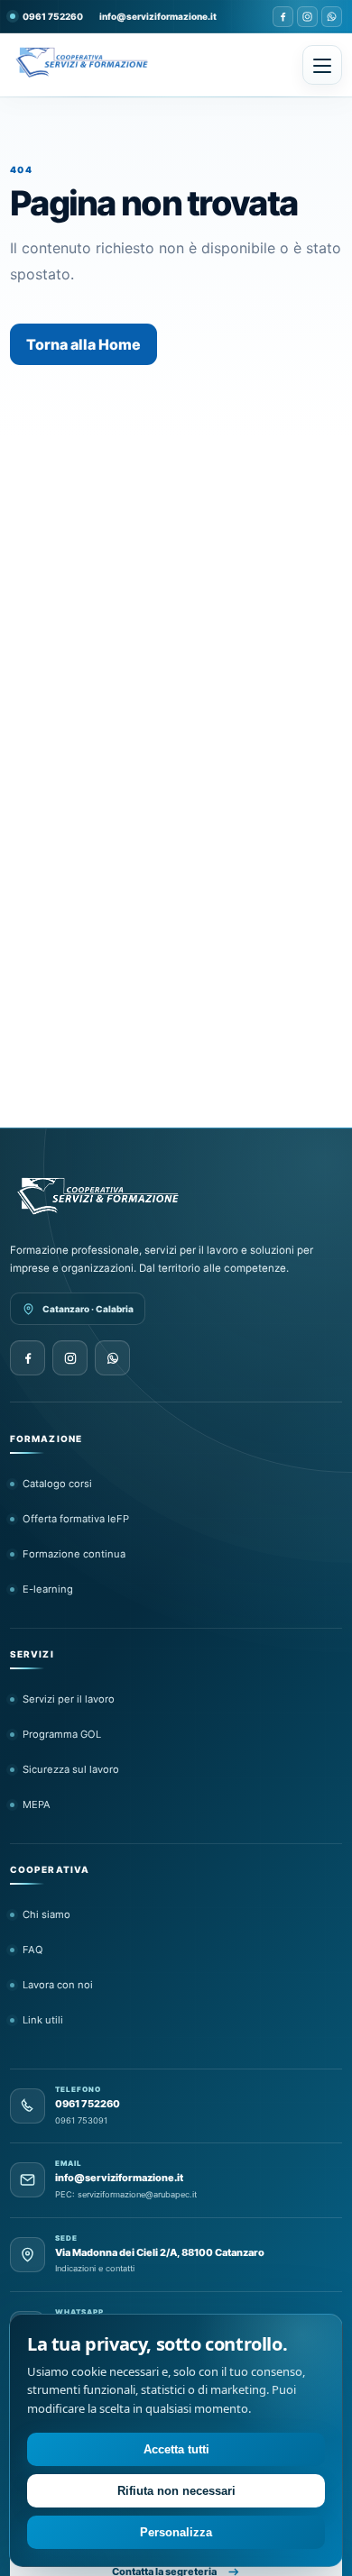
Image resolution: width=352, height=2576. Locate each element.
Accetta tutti (176, 2449)
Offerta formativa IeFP (76, 1519)
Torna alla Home (83, 344)
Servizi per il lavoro (69, 1699)
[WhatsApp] (332, 17)
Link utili (43, 2020)
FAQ (33, 1950)
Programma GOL (62, 1734)
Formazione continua (74, 1554)
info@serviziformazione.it (158, 16)
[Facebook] (283, 17)
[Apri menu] (322, 65)
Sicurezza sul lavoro (71, 1769)
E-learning (48, 1589)
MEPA (37, 1804)
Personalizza (176, 2532)
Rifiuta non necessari (176, 2491)
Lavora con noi (58, 1985)
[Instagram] (307, 17)
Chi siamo (46, 1914)
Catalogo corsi (57, 1484)
